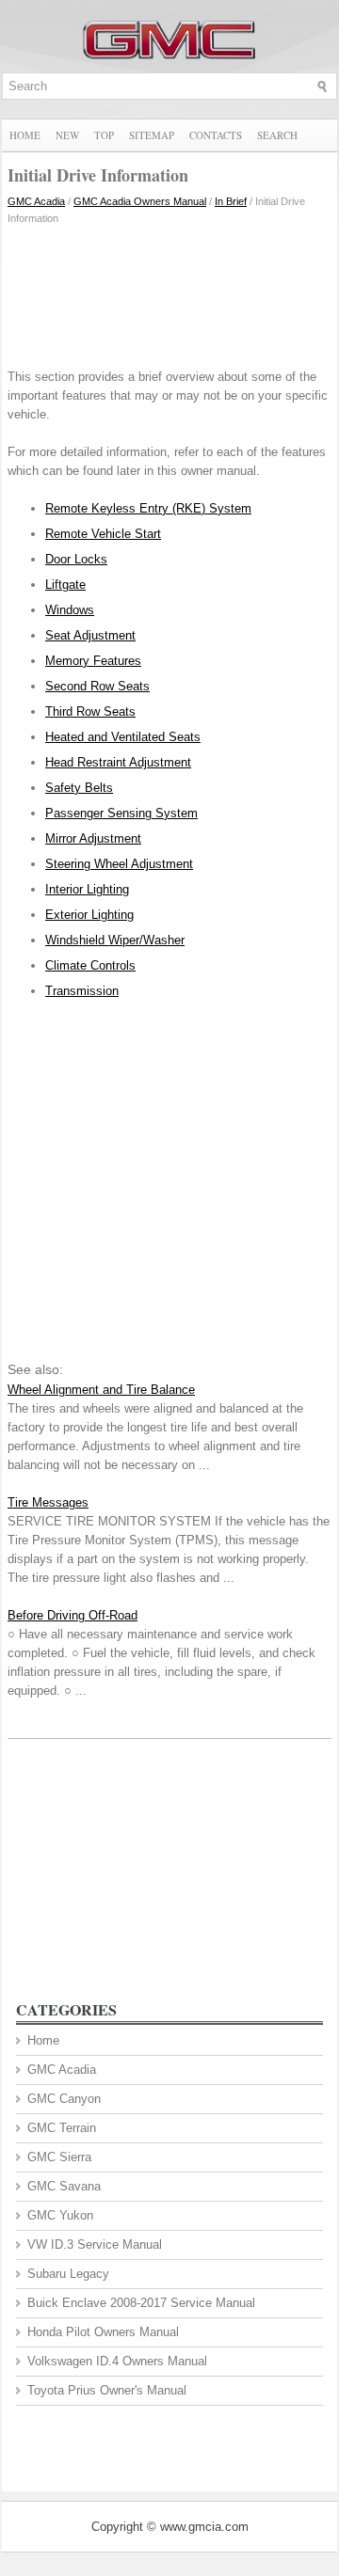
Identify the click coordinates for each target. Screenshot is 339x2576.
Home (25, 135)
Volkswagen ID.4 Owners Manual (117, 2361)
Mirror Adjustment (93, 838)
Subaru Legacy (68, 2274)
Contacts (216, 135)
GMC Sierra (59, 2157)
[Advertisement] (169, 292)
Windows (70, 610)
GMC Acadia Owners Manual (140, 201)
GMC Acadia (36, 201)
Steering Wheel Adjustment (119, 864)
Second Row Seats (97, 686)
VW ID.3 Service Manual (95, 2244)
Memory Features (93, 661)
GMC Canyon (64, 2099)
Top (104, 135)
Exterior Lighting (89, 915)
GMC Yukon (60, 2215)
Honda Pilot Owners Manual (103, 2332)
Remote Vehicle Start (103, 534)
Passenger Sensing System (121, 813)
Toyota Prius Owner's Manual (107, 2390)
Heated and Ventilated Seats (123, 737)
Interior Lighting (87, 889)
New (67, 135)
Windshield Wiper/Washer (115, 940)
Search (277, 135)
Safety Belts (79, 788)
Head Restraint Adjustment (118, 762)
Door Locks (76, 559)
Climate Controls (90, 965)
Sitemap (152, 135)
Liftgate (65, 585)
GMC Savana (64, 2186)
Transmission (82, 991)
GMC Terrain (62, 2128)
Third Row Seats (90, 711)
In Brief (231, 201)
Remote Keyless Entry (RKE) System (148, 508)
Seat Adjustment (90, 635)
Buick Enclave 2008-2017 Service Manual (141, 2303)
